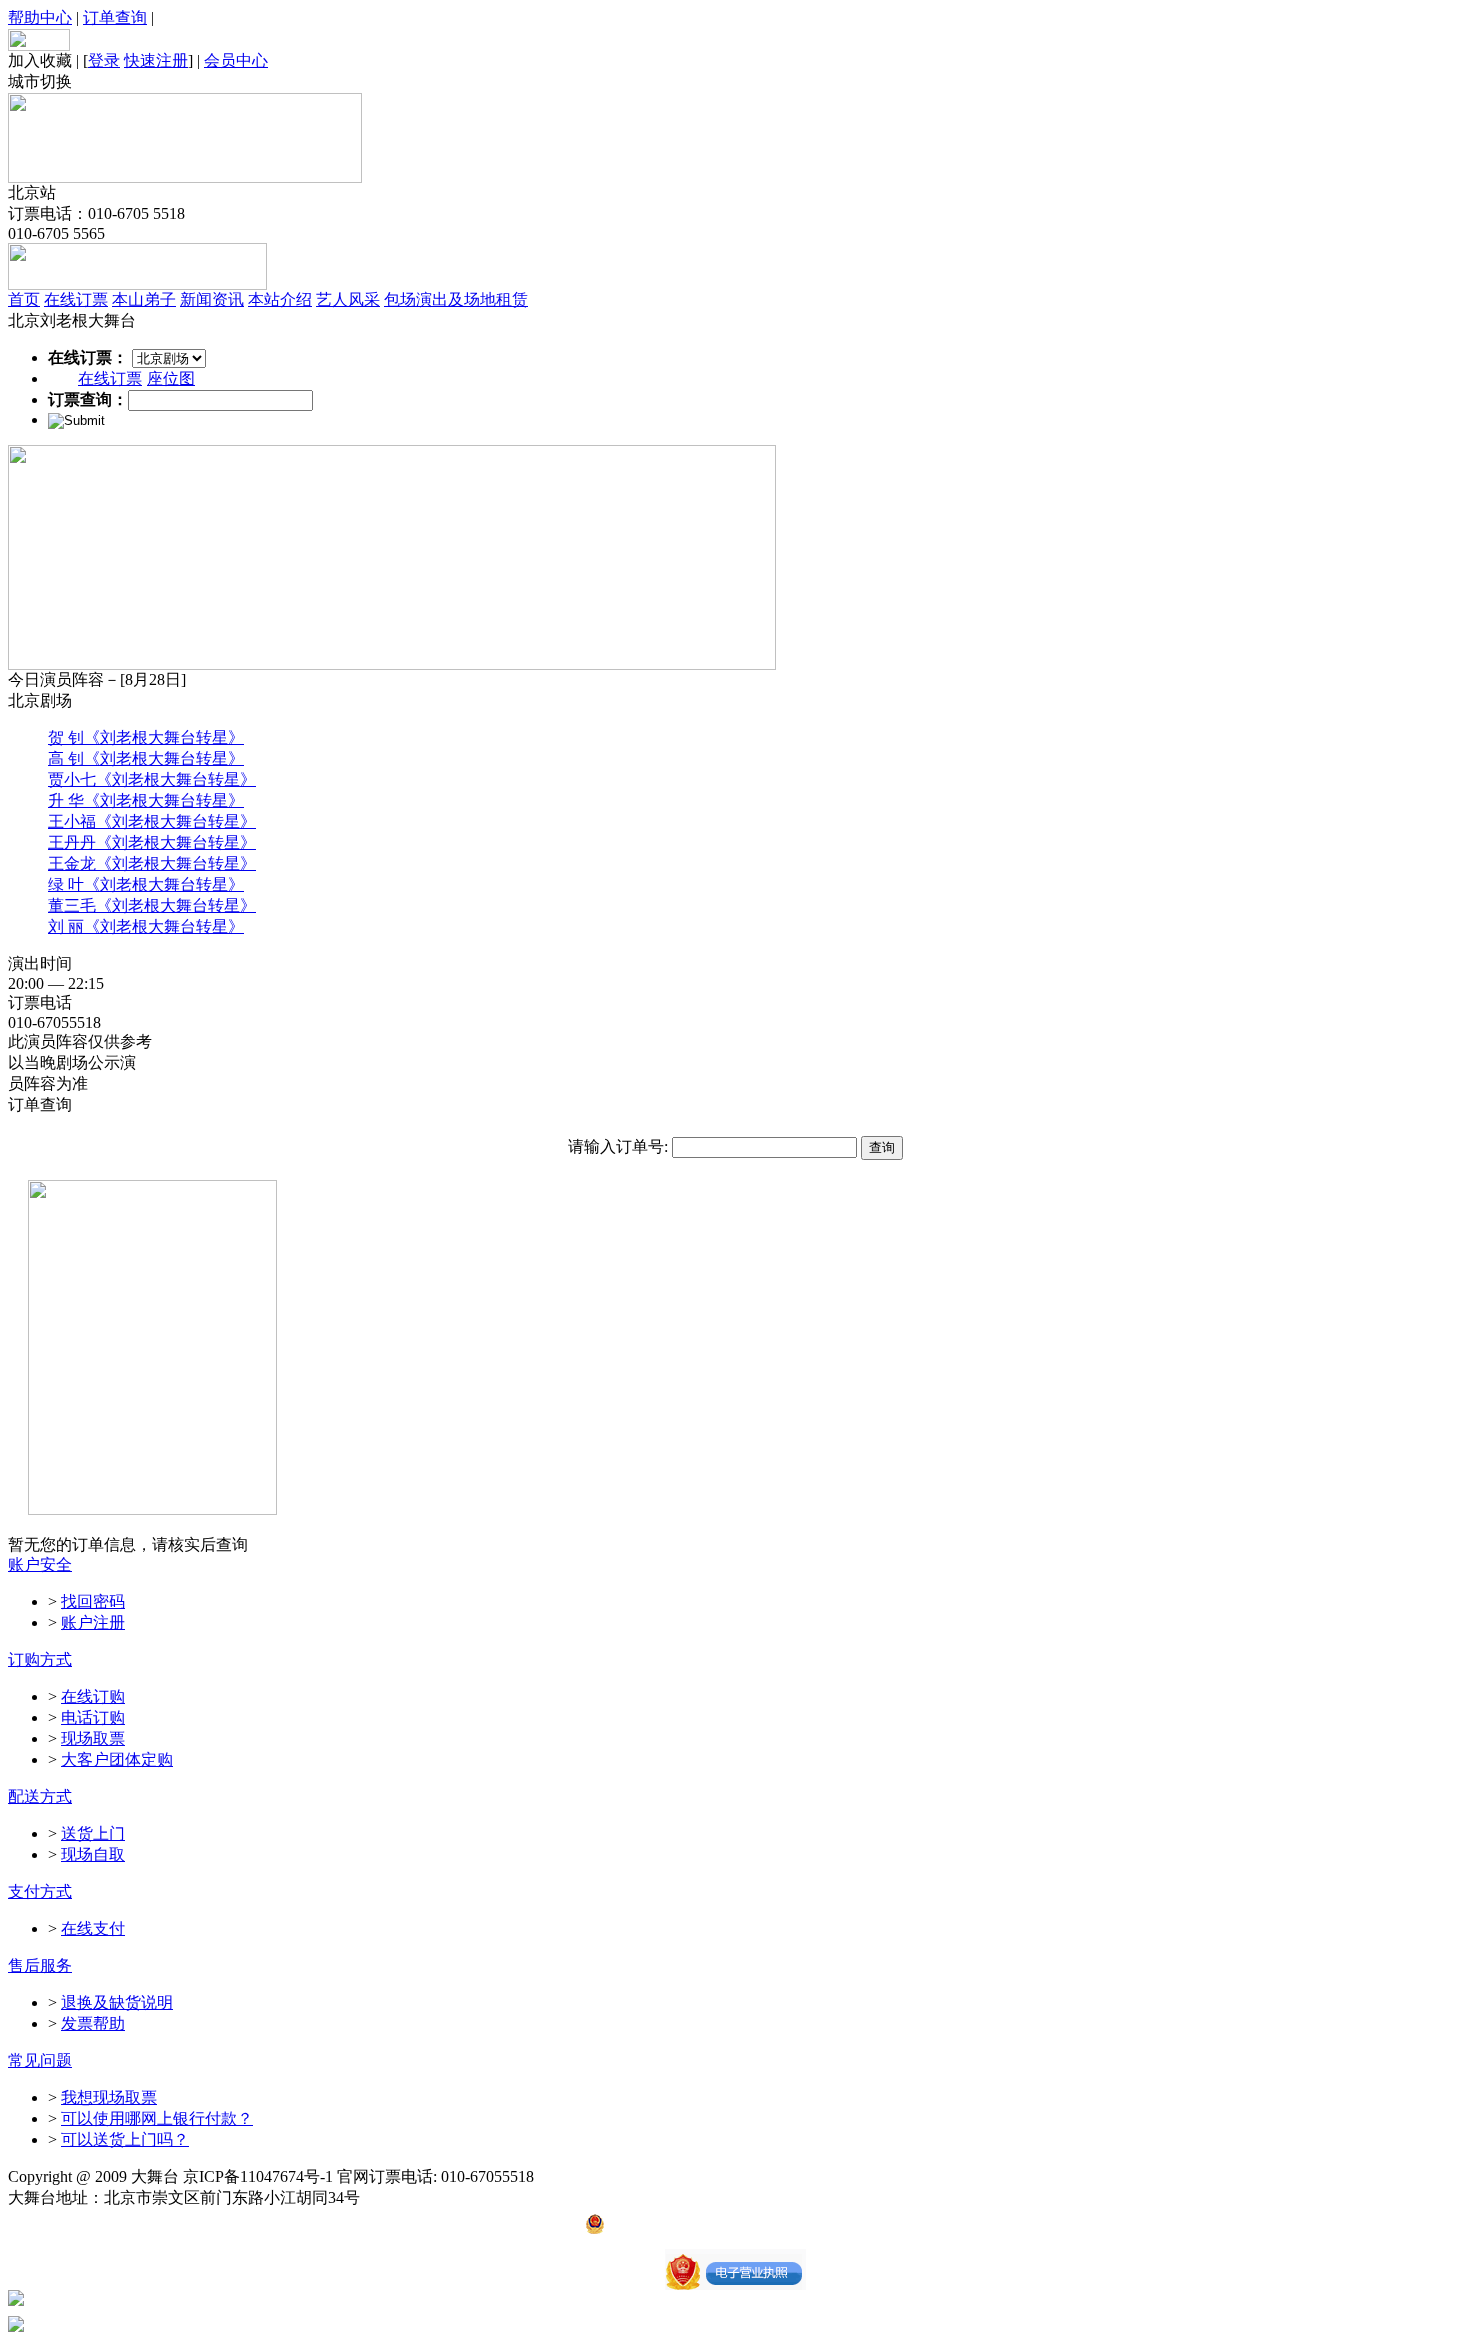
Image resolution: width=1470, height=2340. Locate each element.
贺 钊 (66, 737)
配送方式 (40, 1796)
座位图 (171, 378)
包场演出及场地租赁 (456, 299)
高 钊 (66, 758)
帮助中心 (40, 17)
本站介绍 (280, 299)
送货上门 (93, 1833)
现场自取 (93, 1854)
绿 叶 (66, 884)
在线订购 (93, 1696)
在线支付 (93, 1928)
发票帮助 (93, 2023)
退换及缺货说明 (117, 2002)
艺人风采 (348, 299)
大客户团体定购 (117, 1759)
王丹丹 (72, 842)
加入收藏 (40, 60)
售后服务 (40, 1965)
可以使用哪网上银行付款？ (157, 2118)
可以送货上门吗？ (125, 2139)
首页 (24, 299)
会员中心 (236, 60)
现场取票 (93, 1738)
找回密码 (93, 1601)
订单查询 (115, 17)
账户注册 (93, 1622)
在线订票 (76, 299)
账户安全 (40, 1564)
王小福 (72, 821)
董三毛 (72, 905)
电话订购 (93, 1717)
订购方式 (40, 1659)
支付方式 (40, 1891)
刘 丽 (66, 926)
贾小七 (72, 779)
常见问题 (40, 2060)
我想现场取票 (109, 2097)
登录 (104, 60)
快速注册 (156, 60)
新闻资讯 (212, 299)
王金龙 (72, 863)
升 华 (66, 800)
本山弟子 (144, 299)
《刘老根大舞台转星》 (164, 737)
